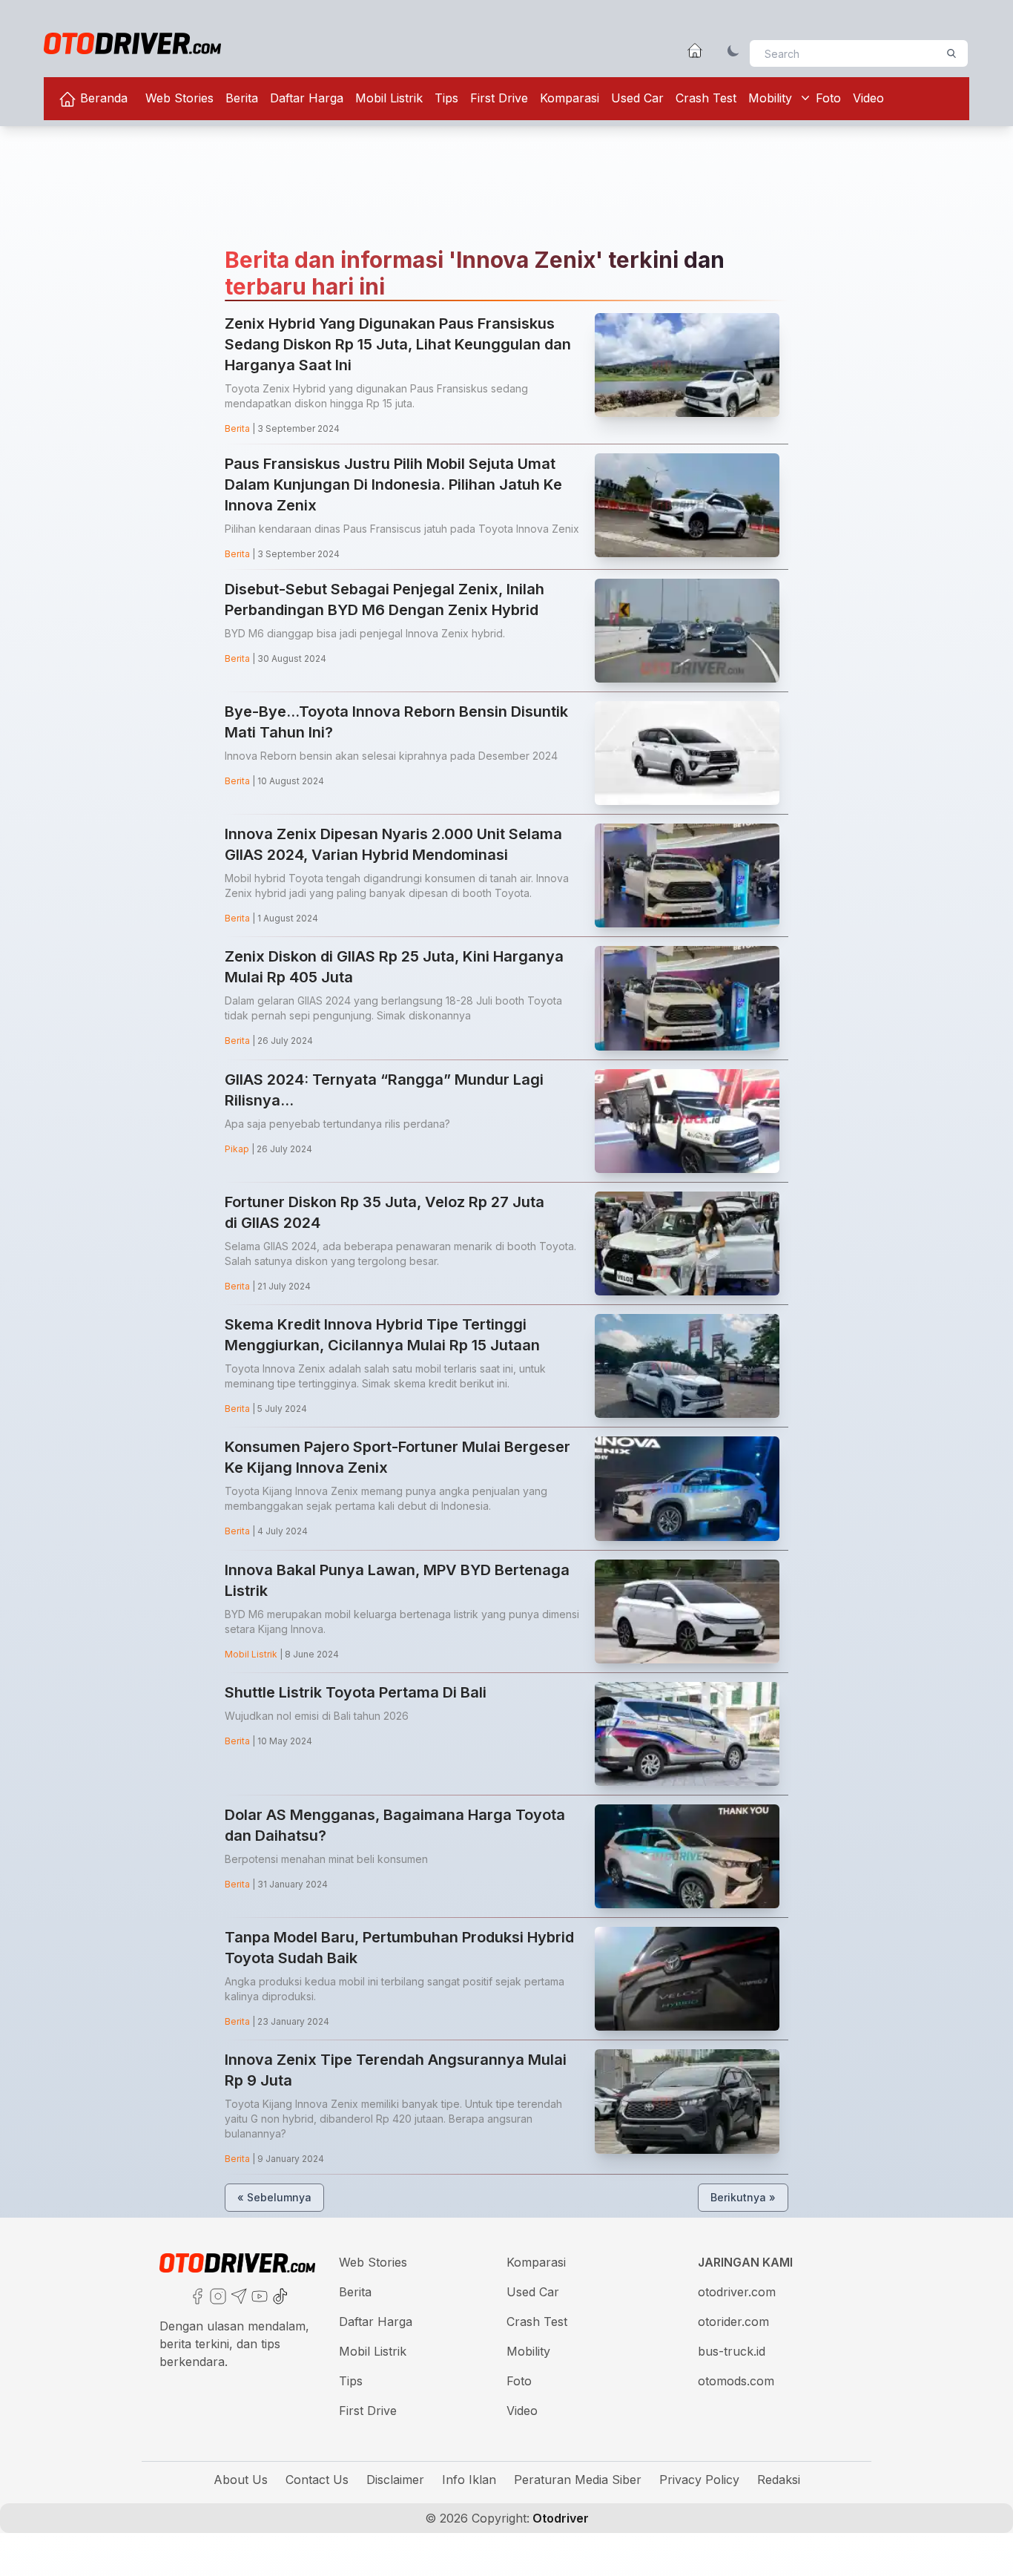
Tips (446, 98)
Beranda (102, 98)
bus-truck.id (732, 2351)
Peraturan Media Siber (578, 2480)
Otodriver (559, 2518)
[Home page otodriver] (695, 50)
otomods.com (736, 2381)
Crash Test (706, 98)
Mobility (770, 98)
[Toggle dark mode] (733, 50)
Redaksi (779, 2480)
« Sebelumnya (274, 2197)
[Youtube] (258, 2295)
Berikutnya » (743, 2197)
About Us (241, 2480)
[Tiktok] (279, 2295)
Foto (828, 98)
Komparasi (570, 98)
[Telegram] (237, 2295)
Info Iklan (469, 2480)
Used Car (637, 98)
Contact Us (317, 2480)
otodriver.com (737, 2292)
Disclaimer (395, 2480)
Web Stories (179, 98)
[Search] (951, 53)
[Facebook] (196, 2295)
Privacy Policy (699, 2480)
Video (868, 98)
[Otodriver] (132, 43)
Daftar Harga (307, 98)
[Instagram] (217, 2295)
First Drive (499, 98)
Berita (242, 98)
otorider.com (733, 2322)
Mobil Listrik (389, 98)
